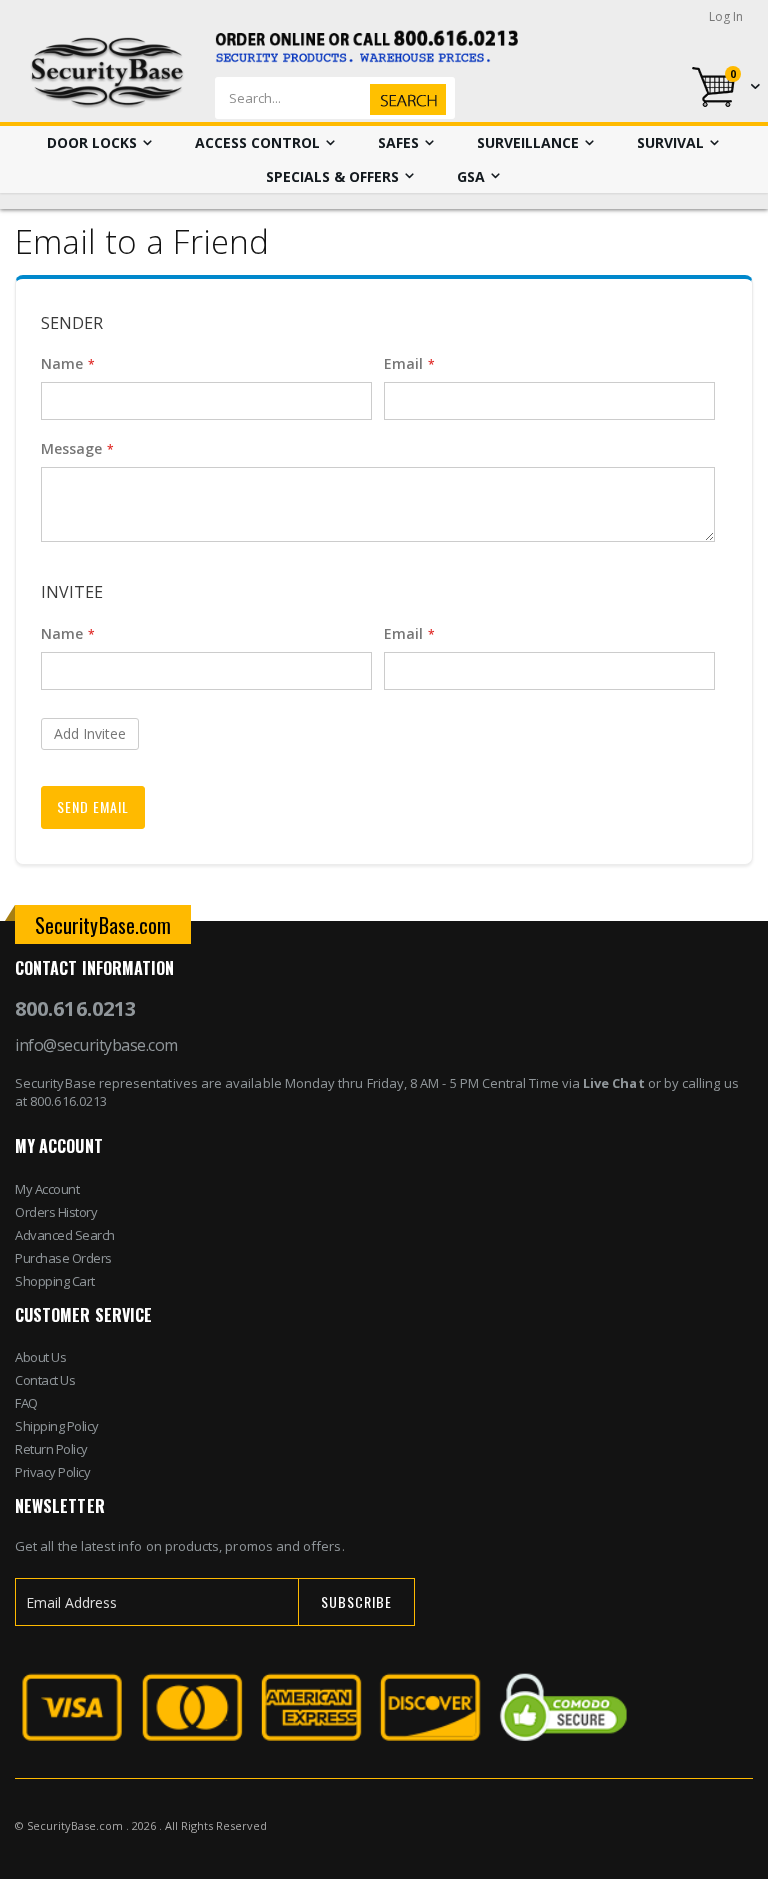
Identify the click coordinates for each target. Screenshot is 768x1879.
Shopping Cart (55, 1281)
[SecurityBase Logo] (107, 73)
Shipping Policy (57, 1426)
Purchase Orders (63, 1258)
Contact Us (45, 1380)
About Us (40, 1357)
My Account (47, 1189)
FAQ (26, 1403)
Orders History (56, 1212)
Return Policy (51, 1449)
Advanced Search (65, 1235)
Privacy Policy (52, 1472)
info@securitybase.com (96, 1045)
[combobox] (367, 98)
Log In (726, 16)
